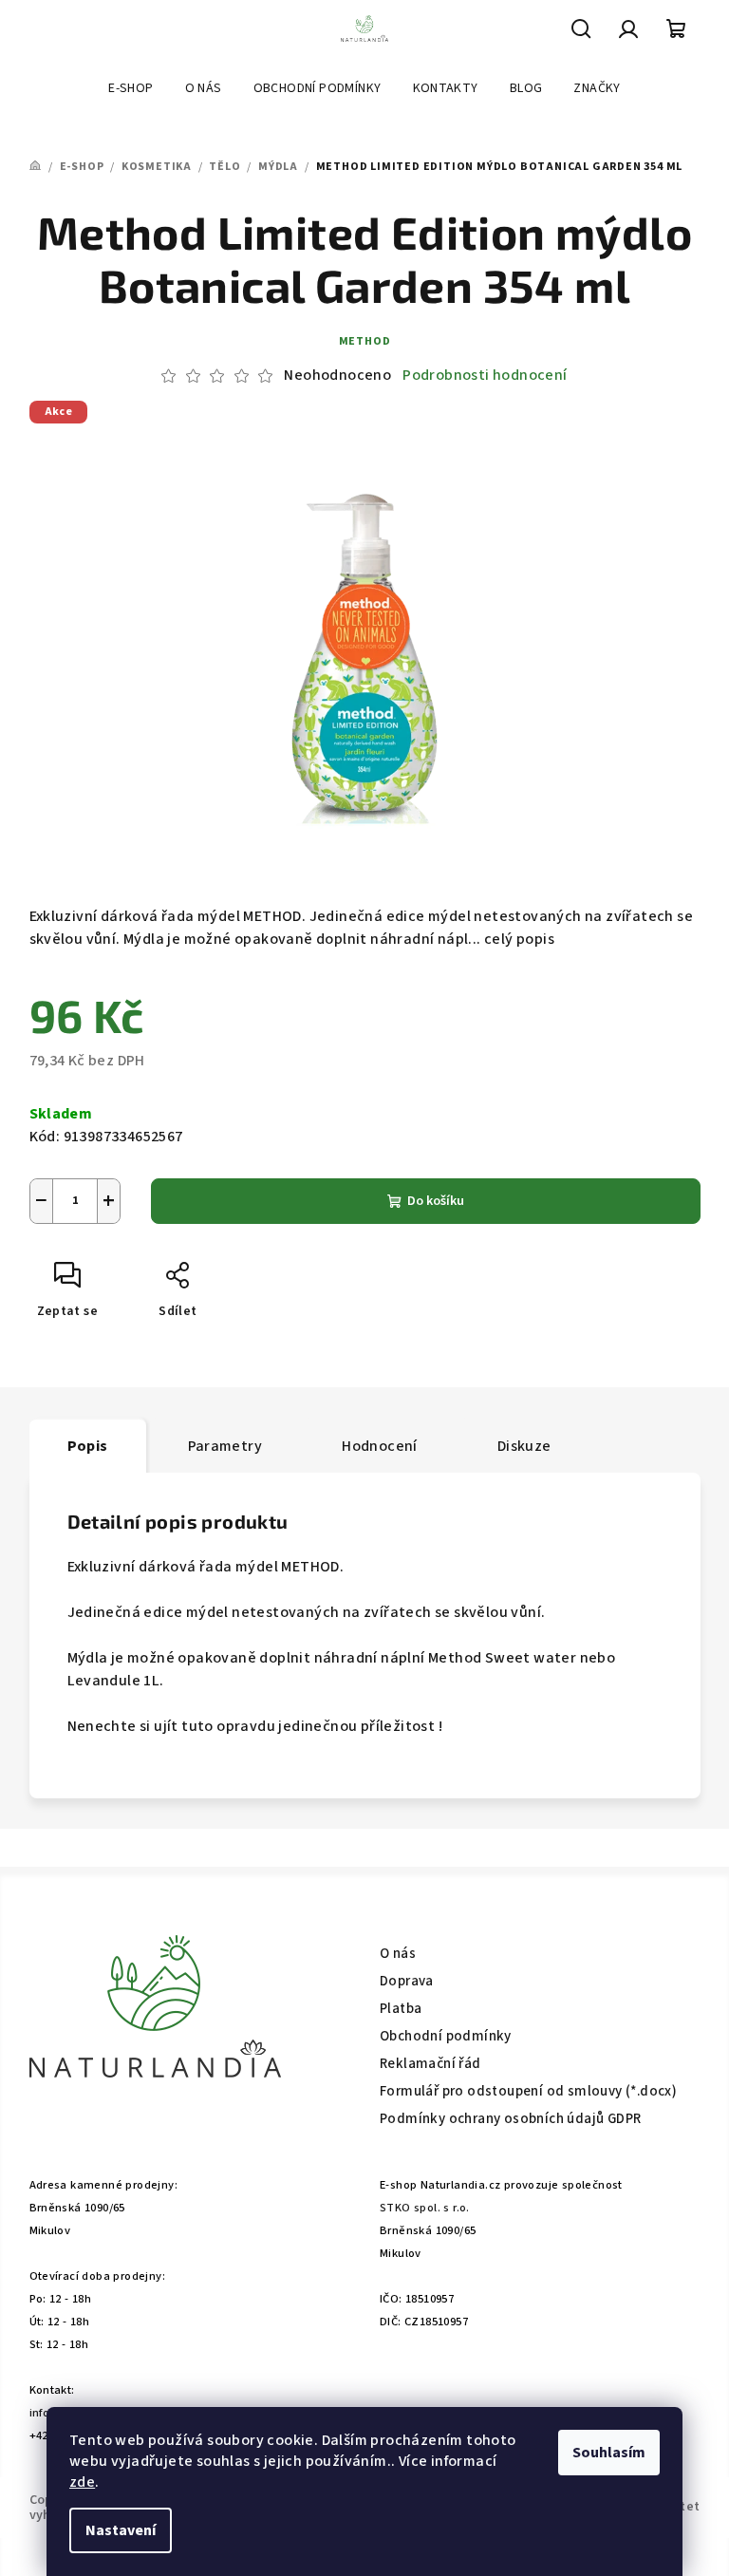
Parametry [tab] (225, 1446)
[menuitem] (131, 88)
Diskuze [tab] (524, 1446)
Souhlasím (609, 2453)
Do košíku (436, 1201)
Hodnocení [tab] (380, 1446)
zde (82, 2482)
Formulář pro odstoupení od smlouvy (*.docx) (528, 2091)
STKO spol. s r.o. (425, 2208)
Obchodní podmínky (446, 2036)
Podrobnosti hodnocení (485, 375)
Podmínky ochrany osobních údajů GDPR (510, 2119)
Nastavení (121, 2530)
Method (365, 341)
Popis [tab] (88, 1446)
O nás (398, 1954)
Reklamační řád (430, 2064)
